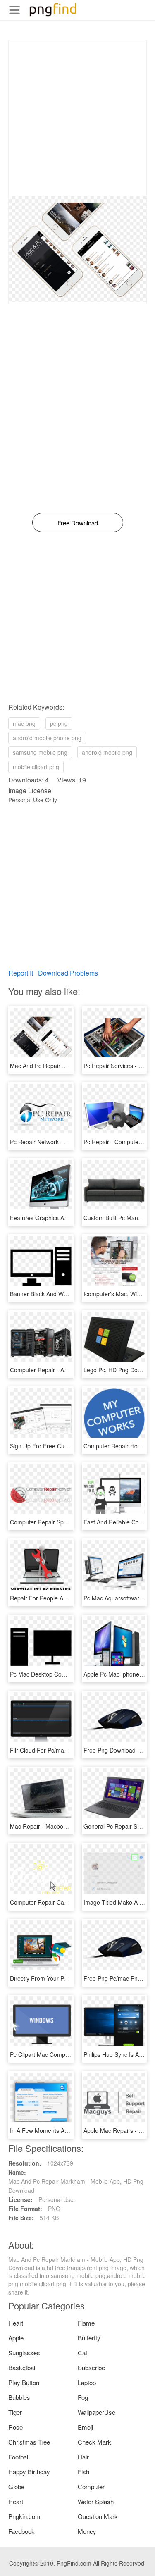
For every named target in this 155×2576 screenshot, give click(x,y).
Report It (21, 973)
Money (87, 2531)
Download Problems (68, 973)
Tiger (15, 2412)
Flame (86, 2323)
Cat (82, 2353)
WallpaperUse (97, 2412)
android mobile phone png (47, 738)
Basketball (22, 2367)
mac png (24, 723)
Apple (16, 2338)
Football (19, 2457)
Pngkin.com (24, 2516)
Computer (91, 2487)
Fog (83, 2397)
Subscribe (91, 2367)
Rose (15, 2427)
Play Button (24, 2382)
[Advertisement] (77, 118)
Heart (16, 2323)
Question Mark (98, 2516)
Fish (83, 2472)
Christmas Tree (29, 2442)
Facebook (21, 2531)
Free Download (78, 523)
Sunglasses (24, 2353)
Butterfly (89, 2338)
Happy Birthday (29, 2472)
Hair (83, 2457)
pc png (59, 723)
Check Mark (94, 2442)
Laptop (87, 2382)
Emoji (85, 2427)
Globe (16, 2487)
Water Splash (96, 2501)
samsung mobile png (40, 752)
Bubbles (19, 2397)
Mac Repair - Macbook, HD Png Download (65, 1826)
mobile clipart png (36, 767)
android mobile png (107, 752)
